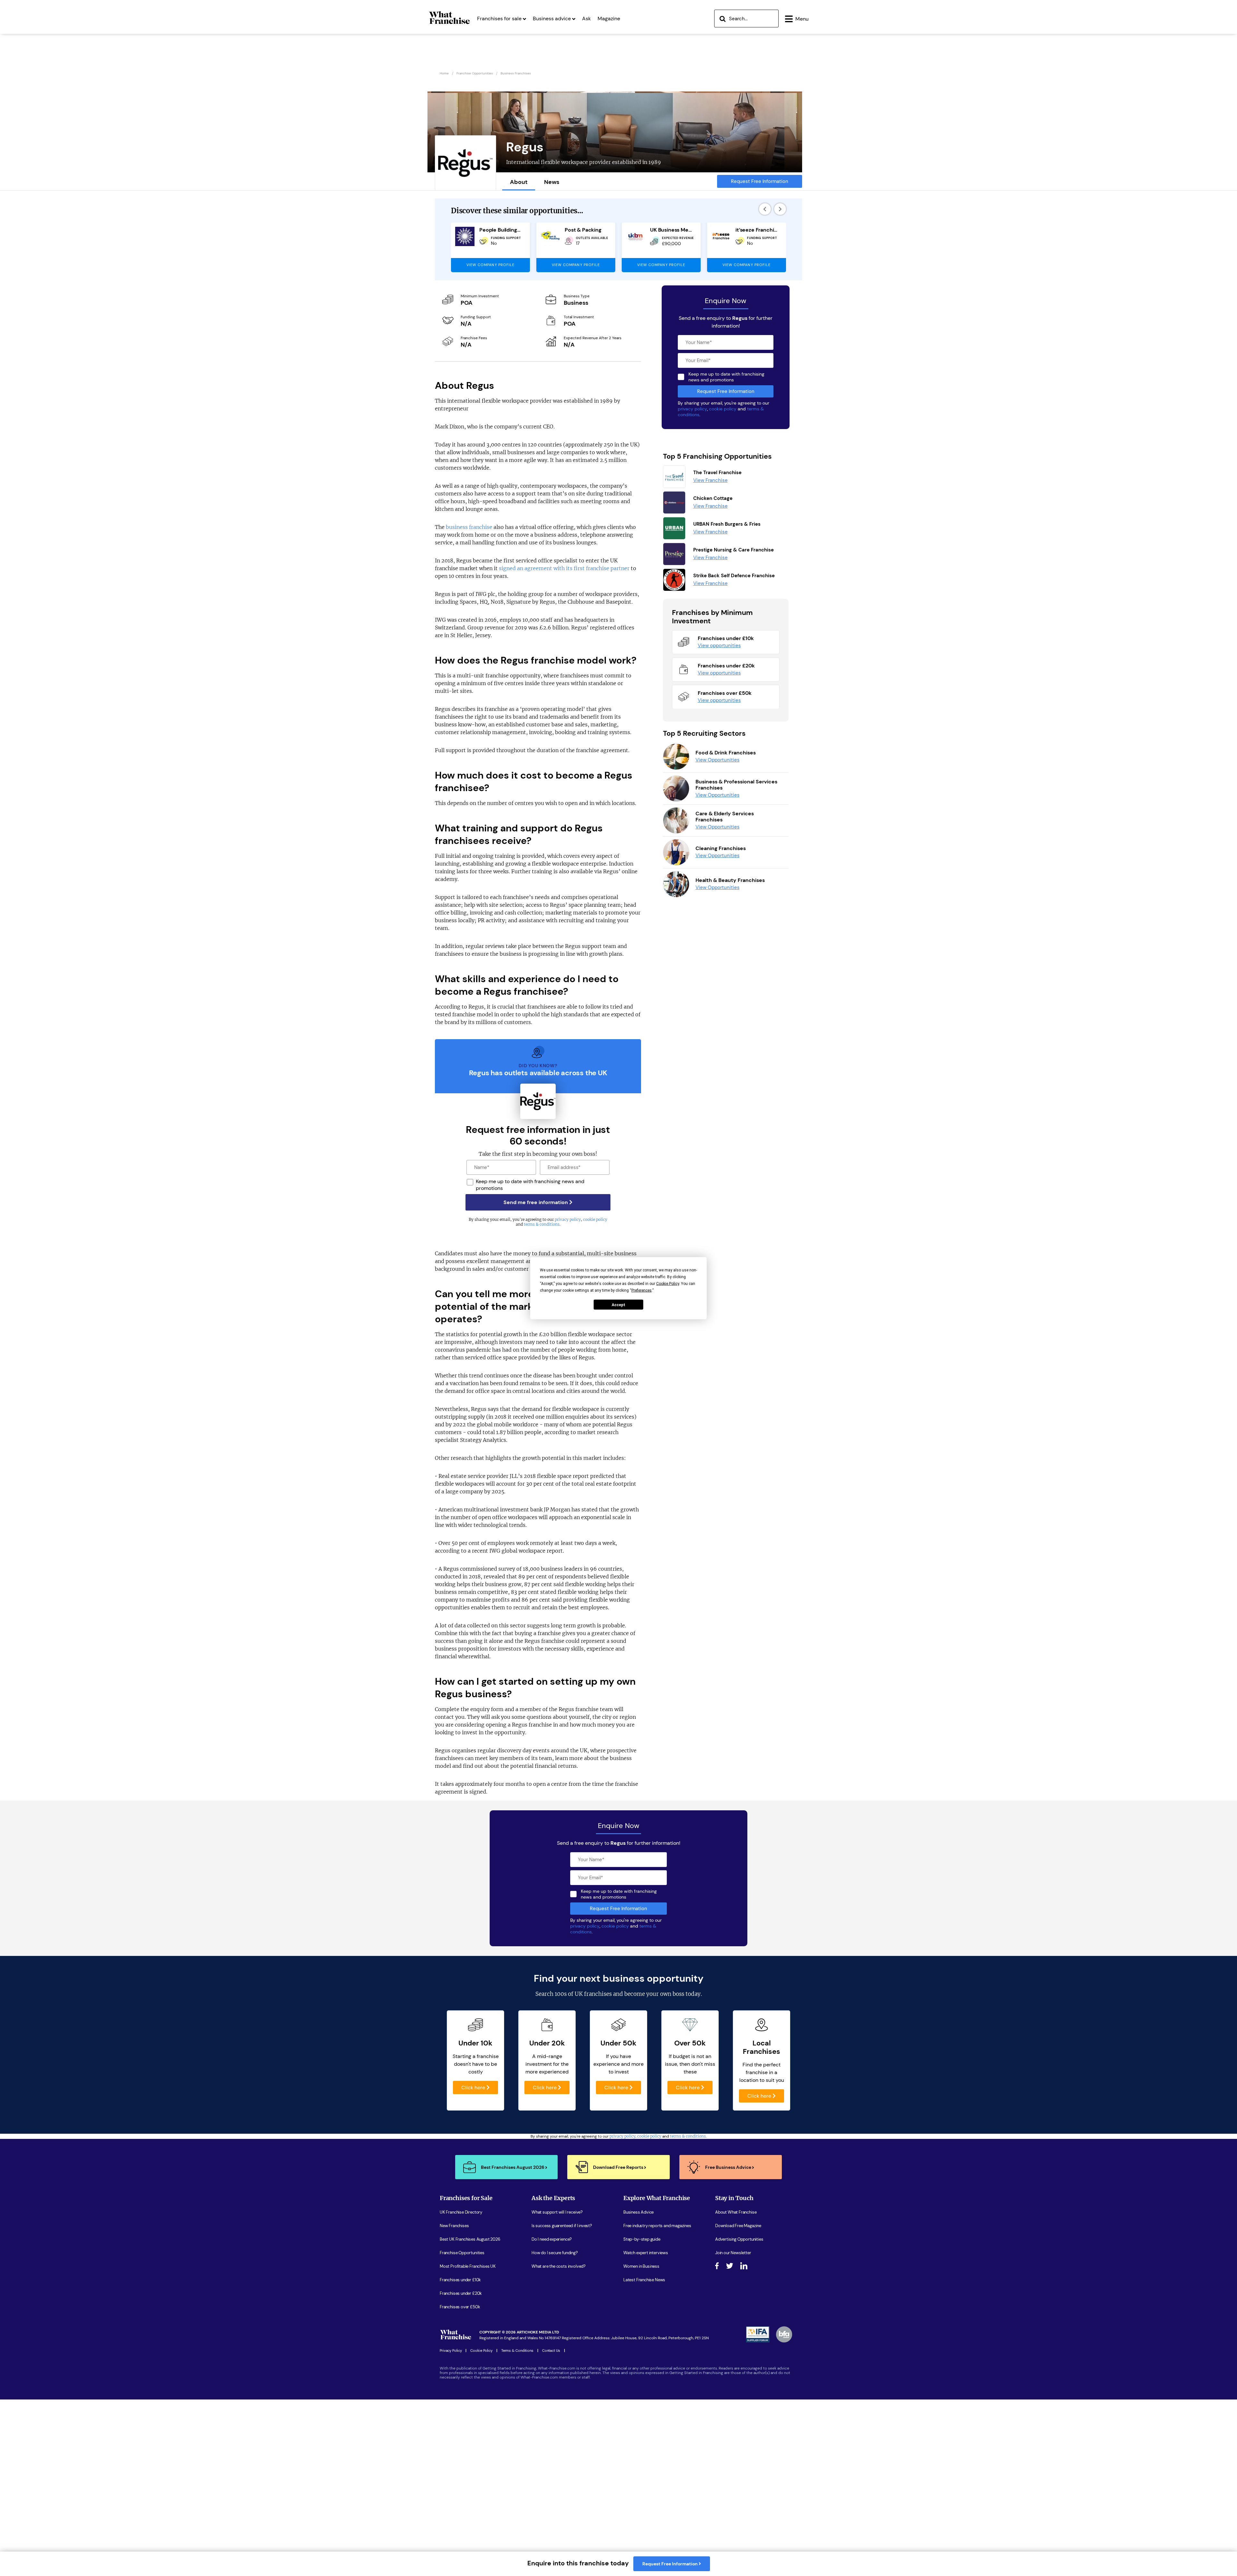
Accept (618, 1305)
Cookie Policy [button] (668, 1283)
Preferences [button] (642, 1290)
